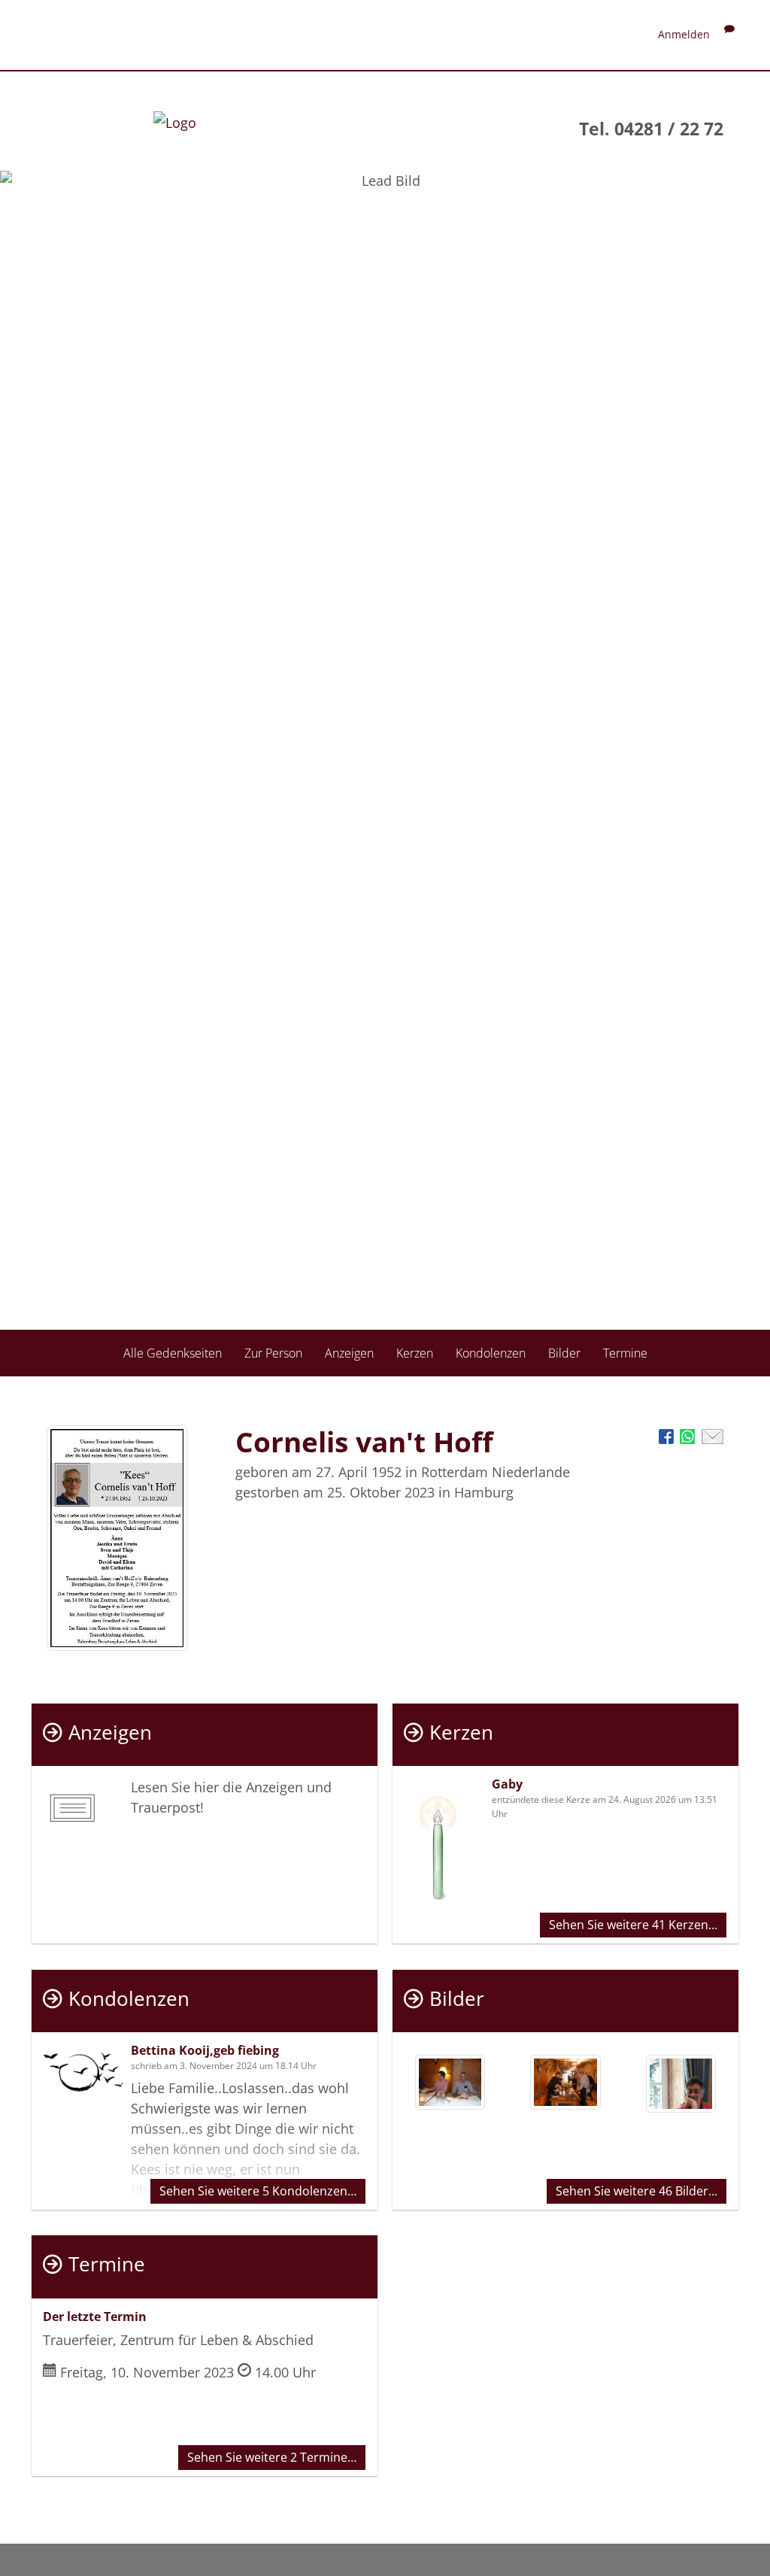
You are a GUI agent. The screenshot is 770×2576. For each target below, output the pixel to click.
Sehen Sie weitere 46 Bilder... (637, 2191)
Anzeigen (349, 1353)
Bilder (564, 1353)
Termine (625, 1353)
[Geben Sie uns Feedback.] (729, 34)
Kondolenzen (491, 1353)
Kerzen (415, 1353)
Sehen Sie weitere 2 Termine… (272, 2457)
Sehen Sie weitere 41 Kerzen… (633, 1925)
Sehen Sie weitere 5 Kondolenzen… (258, 2191)
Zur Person (273, 1353)
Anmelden (684, 34)
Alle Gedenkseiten (173, 1353)
